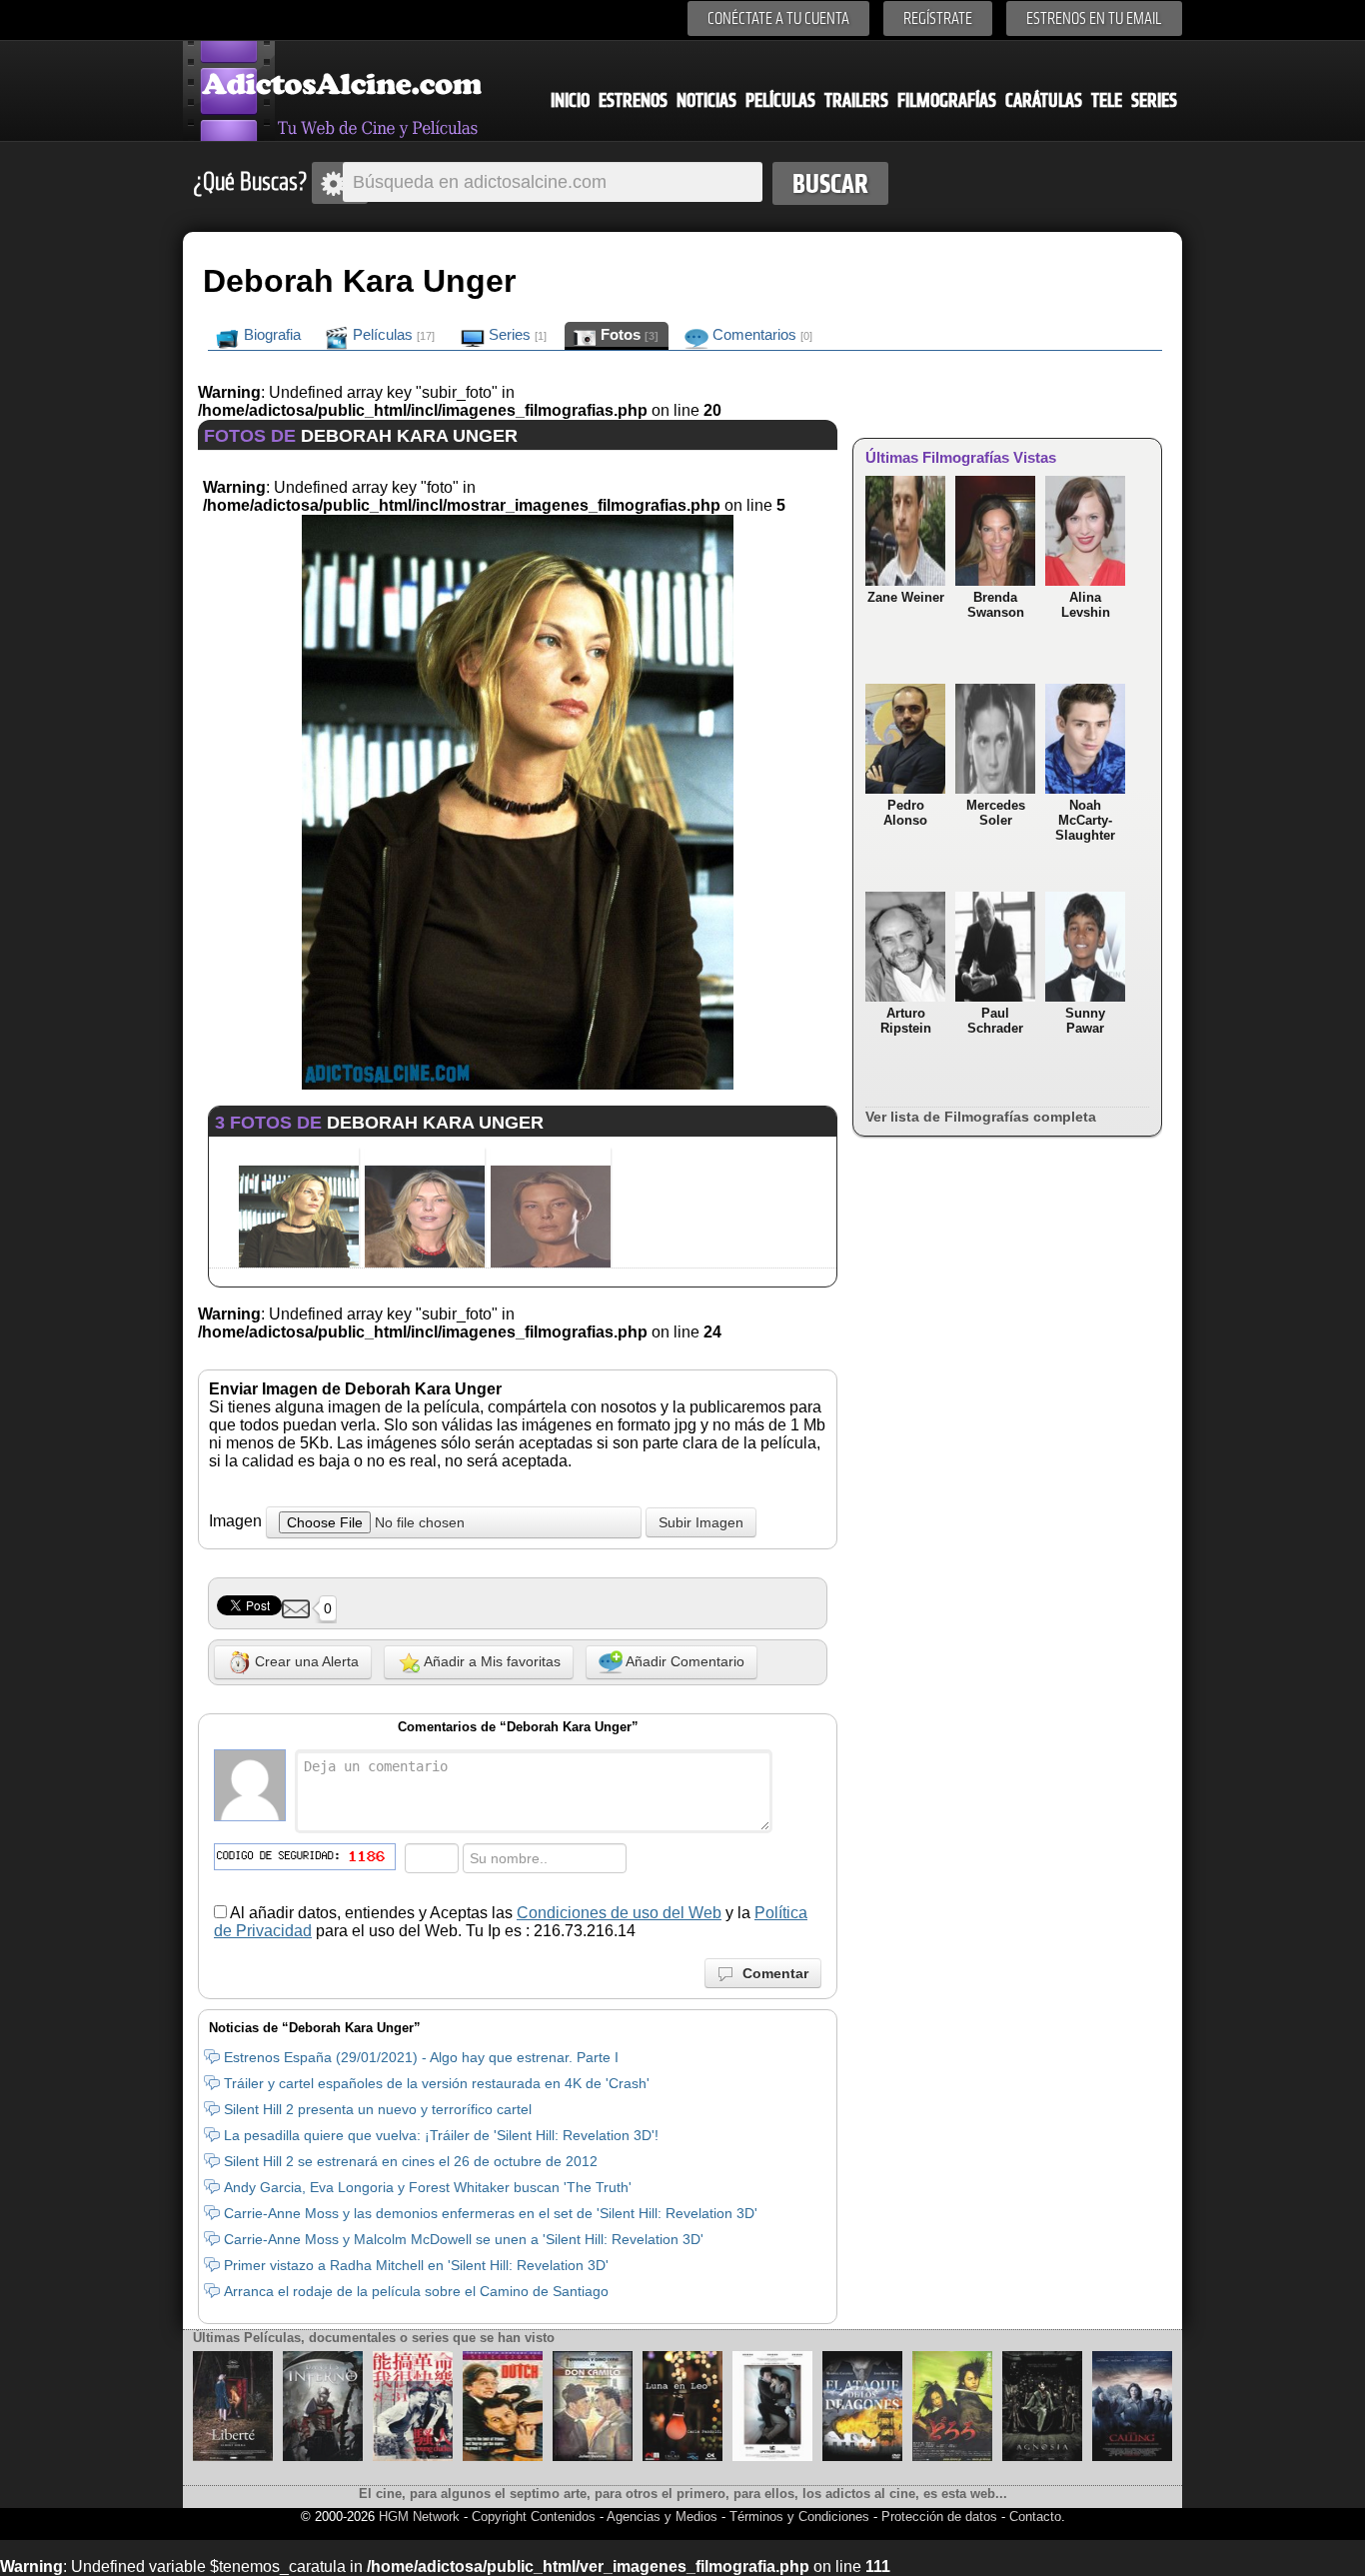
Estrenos (633, 100)
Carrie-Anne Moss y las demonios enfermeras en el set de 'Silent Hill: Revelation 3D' (491, 2213)
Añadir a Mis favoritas (491, 1661)
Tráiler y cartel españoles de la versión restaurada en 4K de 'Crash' (437, 2083)
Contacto (1035, 2517)
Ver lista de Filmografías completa (981, 1117)
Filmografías (947, 100)
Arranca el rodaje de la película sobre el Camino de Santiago (416, 2291)
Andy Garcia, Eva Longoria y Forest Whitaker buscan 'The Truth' (428, 2187)
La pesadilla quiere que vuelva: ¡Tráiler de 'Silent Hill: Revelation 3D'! (441, 2135)
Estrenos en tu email (1094, 18)
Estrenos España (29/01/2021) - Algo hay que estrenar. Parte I (421, 2057)
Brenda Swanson (996, 605)
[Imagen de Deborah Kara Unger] (517, 1084)
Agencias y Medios (662, 2517)
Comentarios (760, 334)
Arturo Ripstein (906, 1021)
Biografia (270, 334)
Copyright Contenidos (534, 2517)
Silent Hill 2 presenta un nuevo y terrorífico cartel (378, 2109)
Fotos (628, 334)
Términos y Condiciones (801, 2517)
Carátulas (1044, 100)
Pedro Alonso (905, 813)
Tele (1107, 100)
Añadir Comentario (683, 1661)
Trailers (856, 100)
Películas (780, 100)
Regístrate (938, 18)
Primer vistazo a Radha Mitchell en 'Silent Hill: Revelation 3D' (416, 2265)
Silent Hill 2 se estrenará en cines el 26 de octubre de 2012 (411, 2161)
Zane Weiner (906, 597)
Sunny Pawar (1085, 1021)
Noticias (706, 100)
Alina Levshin (1086, 605)
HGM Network (419, 2517)
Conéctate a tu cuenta (778, 18)
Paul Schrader (995, 1021)
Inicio (570, 100)
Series (1154, 100)
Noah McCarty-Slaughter (1085, 820)
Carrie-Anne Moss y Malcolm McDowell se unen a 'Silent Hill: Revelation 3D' (464, 2239)
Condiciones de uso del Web (619, 1913)
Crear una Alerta (305, 1661)
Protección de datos (939, 2517)
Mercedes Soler (996, 813)
